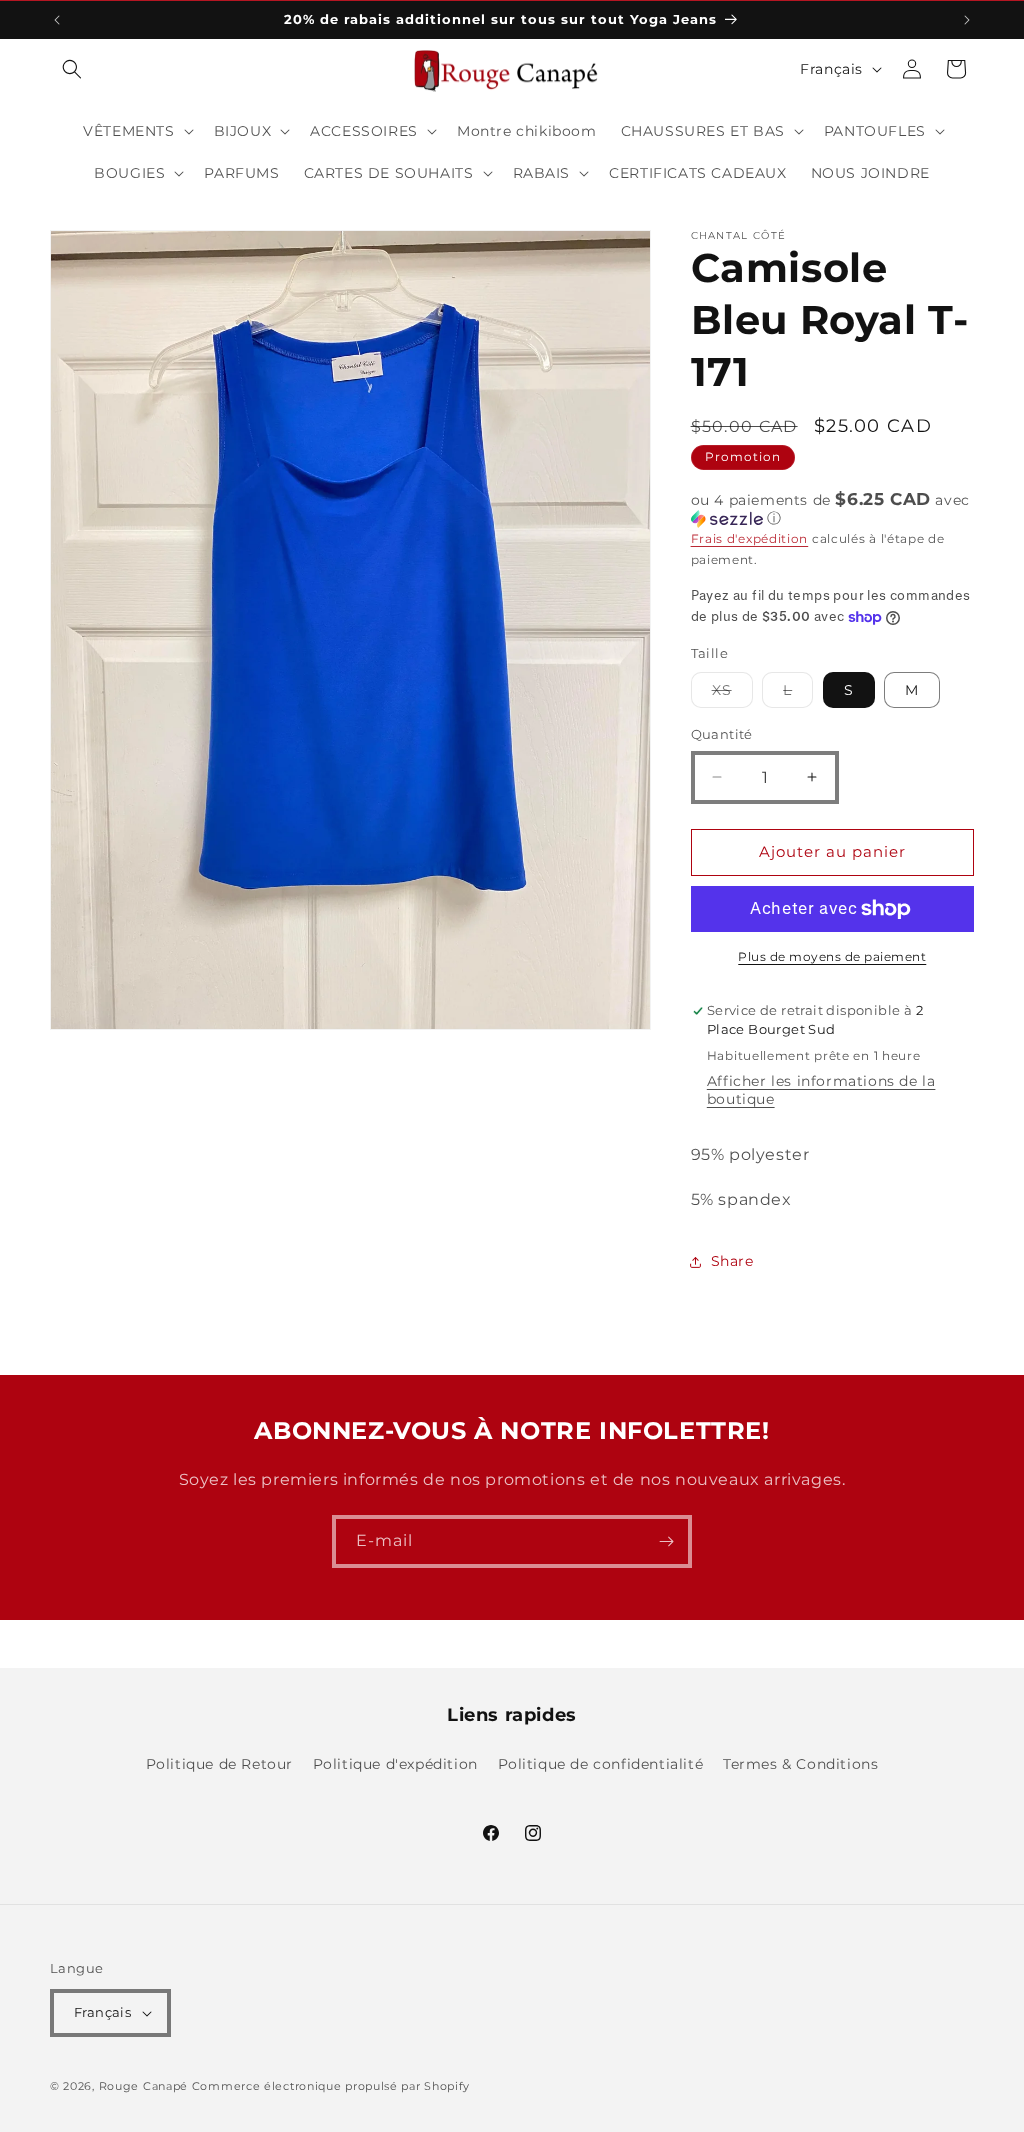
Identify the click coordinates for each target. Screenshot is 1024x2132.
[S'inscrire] (666, 1541)
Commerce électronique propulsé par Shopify (331, 2086)
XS (732, 694)
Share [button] (732, 1261)
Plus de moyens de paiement (832, 956)
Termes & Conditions (800, 1764)
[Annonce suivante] (967, 20)
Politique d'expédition (395, 1764)
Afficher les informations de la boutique (821, 1090)
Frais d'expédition (750, 538)
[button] (72, 69)
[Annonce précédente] (57, 20)
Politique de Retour (219, 1764)
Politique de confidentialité (601, 1764)
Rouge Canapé (145, 2086)
